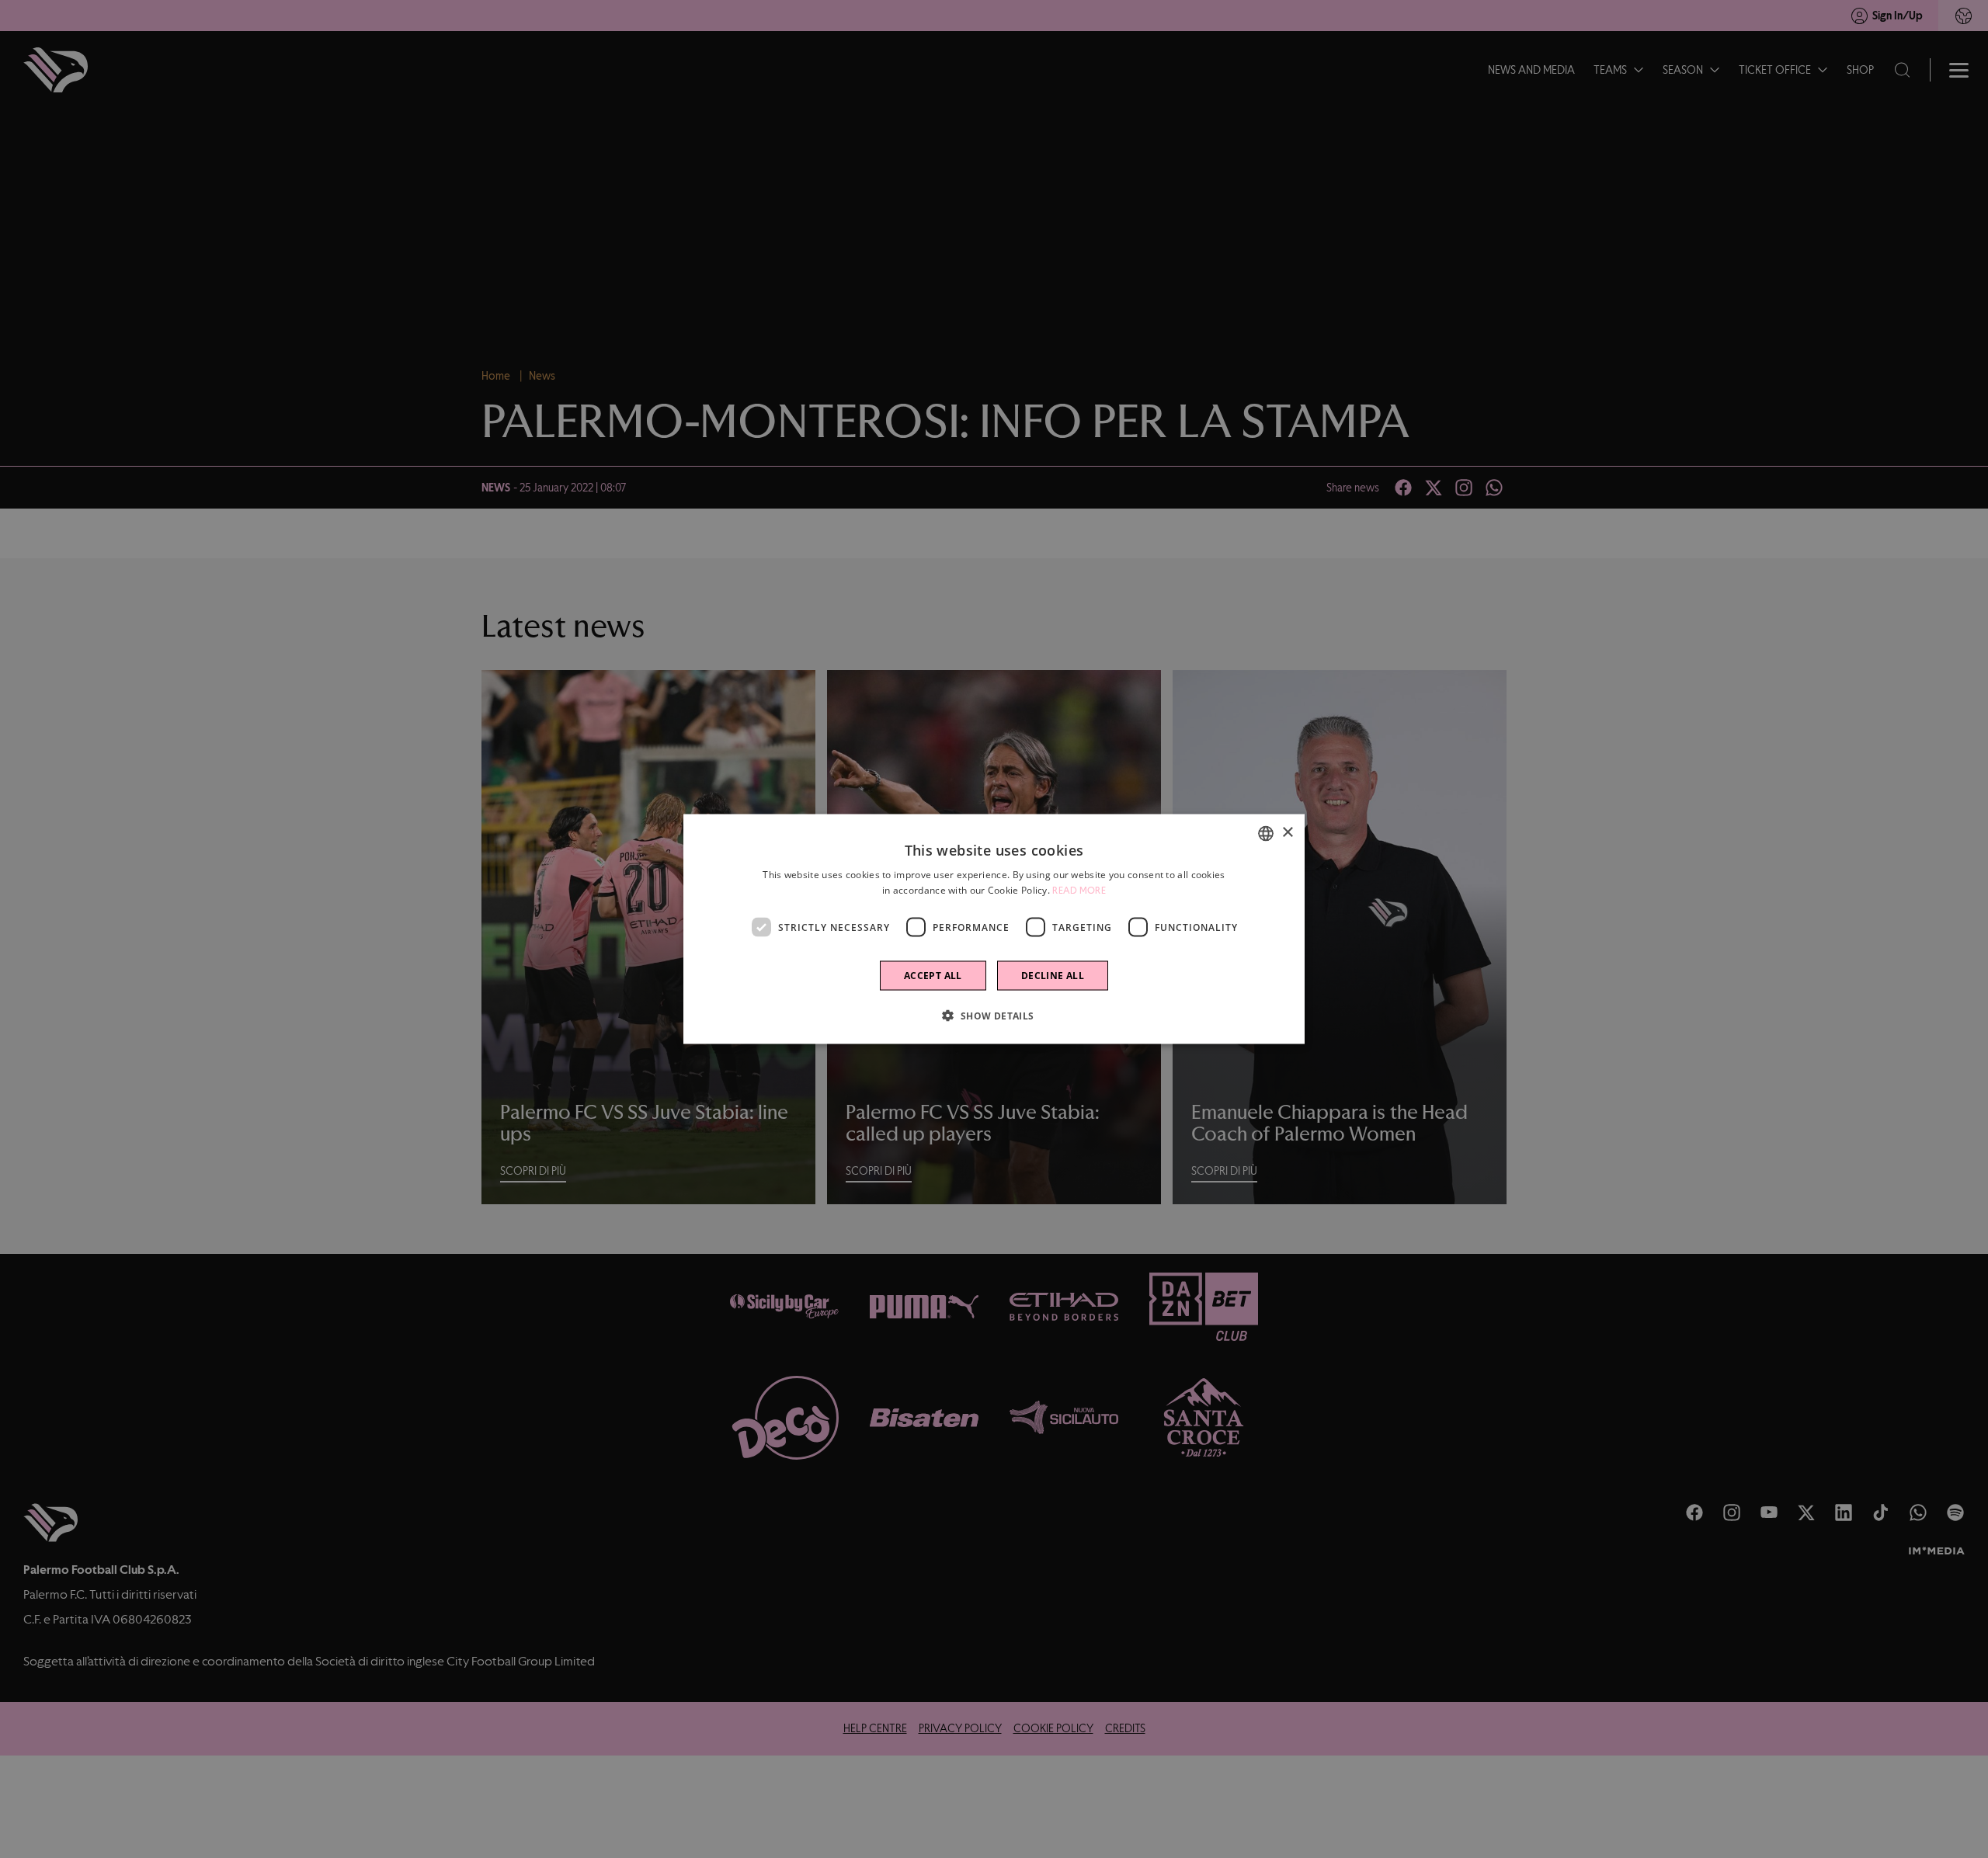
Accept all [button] (933, 976)
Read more (1079, 890)
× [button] (1287, 833)
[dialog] (994, 929)
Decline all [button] (1053, 976)
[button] (994, 1016)
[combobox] (1266, 833)
